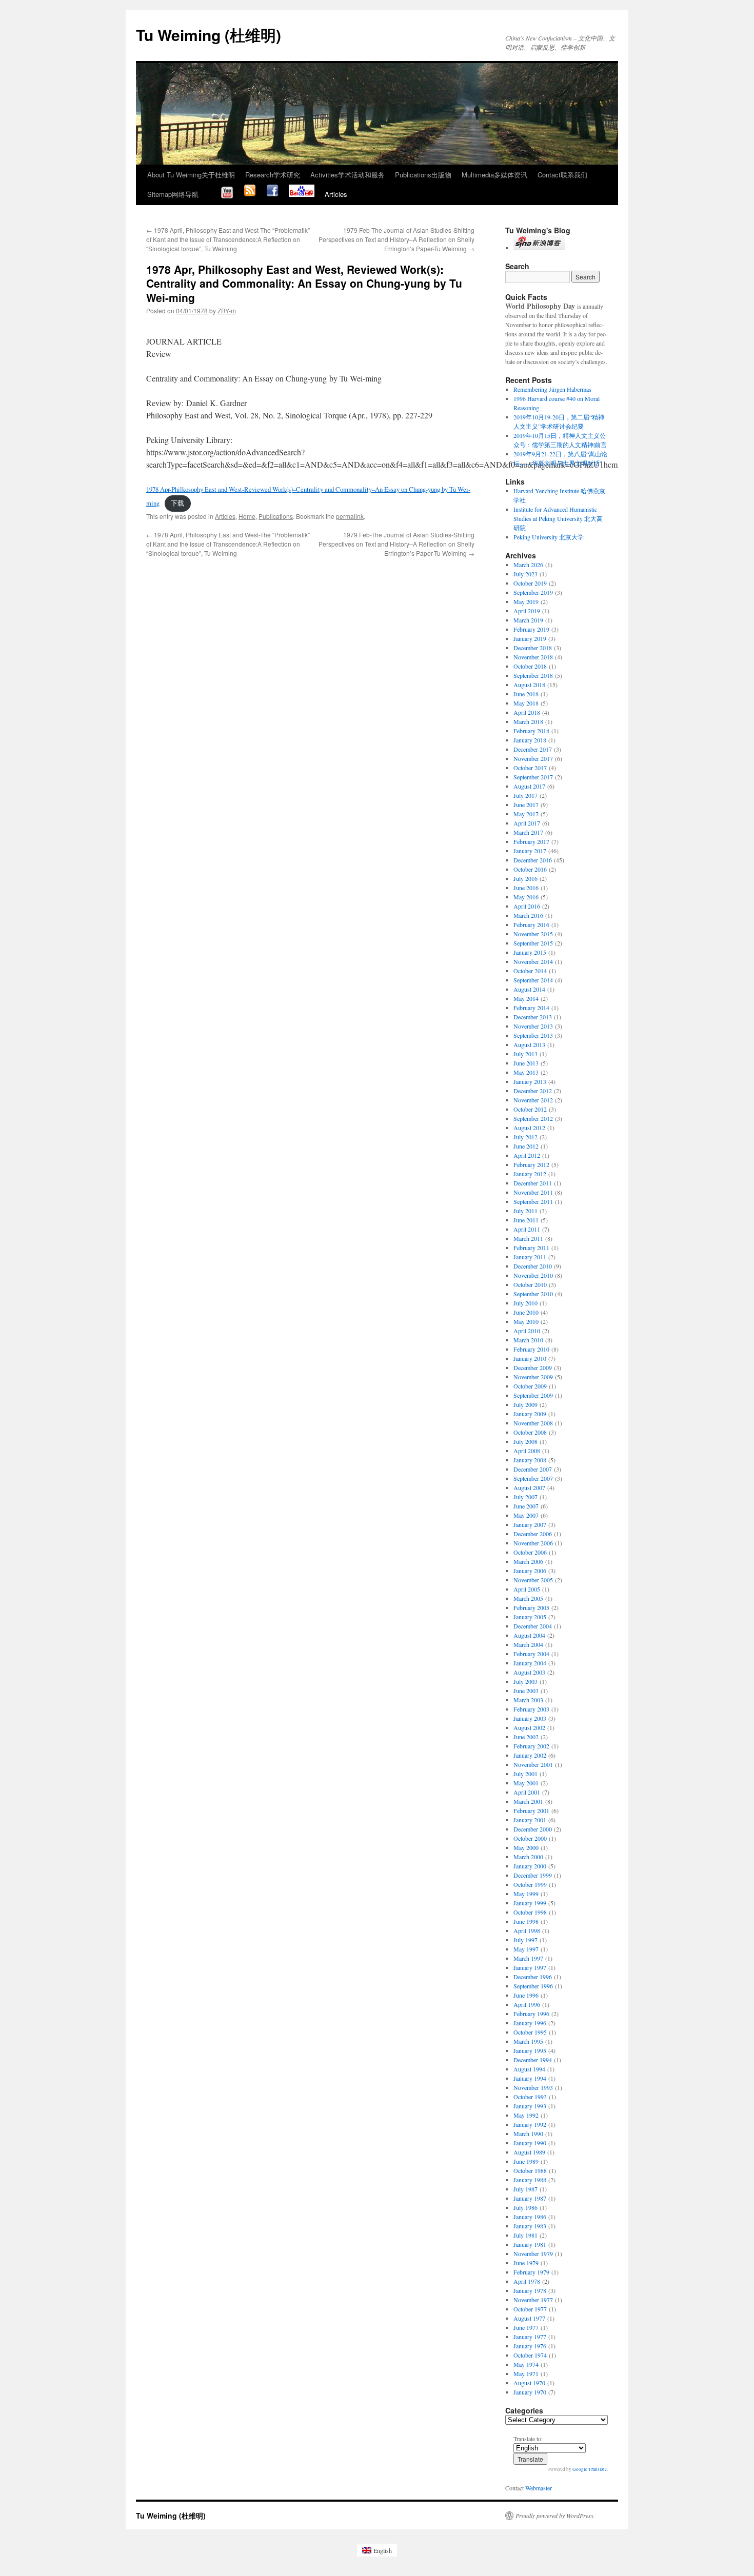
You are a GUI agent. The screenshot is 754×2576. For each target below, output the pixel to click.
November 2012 (533, 1100)
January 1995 (530, 2050)
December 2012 (533, 1091)
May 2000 (526, 1847)
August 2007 (529, 1487)
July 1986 (525, 2207)
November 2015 (533, 934)
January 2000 (530, 1866)
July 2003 (525, 1681)
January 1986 (530, 2217)
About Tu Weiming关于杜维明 (191, 175)
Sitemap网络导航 (173, 194)
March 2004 (528, 1644)
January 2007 (530, 1524)
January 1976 (530, 2346)
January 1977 (530, 2337)
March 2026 (528, 565)
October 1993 (530, 2097)
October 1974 (530, 2355)
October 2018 (530, 666)
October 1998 (530, 1912)
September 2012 (533, 1118)
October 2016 (530, 869)
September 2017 (533, 777)
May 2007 (526, 1515)
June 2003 (526, 1690)
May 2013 (526, 1072)
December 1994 (533, 2060)
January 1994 (530, 2078)
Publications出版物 (423, 175)
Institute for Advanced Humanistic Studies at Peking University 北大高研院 (558, 518)
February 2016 (531, 924)
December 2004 (533, 1626)
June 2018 (526, 694)
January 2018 (530, 740)
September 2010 (533, 1294)
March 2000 (528, 1857)
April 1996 (527, 2004)
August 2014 (529, 989)
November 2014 (533, 961)
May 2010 (526, 1321)
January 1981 (530, 2244)
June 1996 (526, 1995)
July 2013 (525, 1054)
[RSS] (250, 194)
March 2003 (528, 1700)
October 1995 (530, 2032)
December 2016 (533, 860)
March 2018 (528, 721)
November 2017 (533, 758)
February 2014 (531, 1008)
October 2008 (530, 1432)
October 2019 (530, 583)
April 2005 (527, 1589)
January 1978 (530, 2290)
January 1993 (530, 2106)
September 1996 (533, 1986)
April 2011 (527, 1229)
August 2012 (529, 1128)
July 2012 (525, 1137)
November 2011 (533, 1192)
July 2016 (525, 878)
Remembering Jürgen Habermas (552, 389)
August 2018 (529, 685)
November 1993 (533, 2087)
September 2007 (533, 1478)
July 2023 (525, 574)
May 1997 (526, 1949)
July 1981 (525, 2235)
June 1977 (526, 2327)
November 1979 (533, 2253)
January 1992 (530, 2124)
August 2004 (529, 1635)
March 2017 (528, 832)
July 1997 (525, 1940)
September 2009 (533, 1395)
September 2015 (533, 943)
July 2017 (525, 795)
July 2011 (525, 1211)
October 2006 (530, 1552)
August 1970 (529, 2383)
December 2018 (533, 648)
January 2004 (530, 1663)
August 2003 (529, 1672)
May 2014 (526, 998)
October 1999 (530, 1884)
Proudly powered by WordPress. (555, 2515)
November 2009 (533, 1377)
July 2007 (525, 1497)
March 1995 (528, 2041)
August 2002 (529, 1727)
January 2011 (530, 1257)
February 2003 (531, 1709)
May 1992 (526, 2115)
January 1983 (530, 2226)
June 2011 (526, 1220)
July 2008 (525, 1441)
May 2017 (526, 814)
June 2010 (526, 1312)
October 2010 (530, 1284)
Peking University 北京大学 (549, 537)
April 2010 (527, 1331)
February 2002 (531, 1746)
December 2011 (533, 1183)
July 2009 (525, 1404)
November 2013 (533, 1026)
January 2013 (530, 1081)
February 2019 (531, 629)
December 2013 (533, 1017)
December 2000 (533, 1829)
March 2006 (528, 1561)
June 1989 (526, 2161)
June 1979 (526, 2263)
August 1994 (529, 2069)
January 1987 (530, 2198)
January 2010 (530, 1358)
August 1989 (529, 2152)
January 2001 (530, 1820)
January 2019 (530, 638)
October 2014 (530, 971)
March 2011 (528, 1238)
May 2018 (526, 703)
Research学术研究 (273, 175)
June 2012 (526, 1146)
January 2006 (530, 1571)
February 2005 (531, 1607)
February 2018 (531, 731)
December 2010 (533, 1266)
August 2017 (529, 786)
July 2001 (525, 1774)
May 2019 (526, 601)
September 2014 (533, 980)
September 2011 (533, 1201)
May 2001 (526, 1783)
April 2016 (527, 906)
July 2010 (525, 1303)
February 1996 (531, 2014)
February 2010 (531, 1349)
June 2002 (526, 1737)
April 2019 (527, 611)
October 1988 (530, 2170)
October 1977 (530, 2309)
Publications (276, 516)
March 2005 (528, 1598)
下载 (177, 503)
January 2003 (530, 1718)
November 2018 (533, 657)
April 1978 (527, 2281)
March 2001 (528, 1801)
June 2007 (526, 1506)
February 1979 (531, 2272)
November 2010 (533, 1275)
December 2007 (533, 1469)
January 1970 (530, 2392)
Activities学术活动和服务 (348, 175)
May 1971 (526, 2373)
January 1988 (530, 2180)
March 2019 (528, 620)
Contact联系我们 (562, 175)
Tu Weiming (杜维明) (209, 35)
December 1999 (533, 1875)
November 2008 (533, 1423)
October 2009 (530, 1386)
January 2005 (530, 1617)
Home (247, 516)
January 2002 (530, 1755)
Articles (336, 194)
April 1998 (527, 1930)
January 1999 (530, 1903)
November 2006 (533, 1543)
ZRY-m (227, 310)
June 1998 (526, 1921)
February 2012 (531, 1164)
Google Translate (590, 2469)
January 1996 (530, 2023)
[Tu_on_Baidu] (302, 194)
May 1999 (526, 1894)
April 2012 (527, 1155)
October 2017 (530, 768)
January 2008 (530, 1460)
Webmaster (539, 2488)
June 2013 (526, 1063)
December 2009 (533, 1367)
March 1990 (528, 2134)
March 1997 (528, 1958)
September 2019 (533, 592)
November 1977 (533, 2300)
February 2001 (531, 1810)
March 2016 (528, 915)
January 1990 (530, 2143)
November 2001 (533, 1764)
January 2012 (530, 1174)
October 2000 (530, 1838)
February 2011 (531, 1247)
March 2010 (528, 1340)
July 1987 (525, 2189)
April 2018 (527, 712)
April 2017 (527, 823)
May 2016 (526, 897)
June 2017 (526, 804)
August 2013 (529, 1044)
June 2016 (526, 888)
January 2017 (530, 851)
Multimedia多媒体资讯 (494, 175)
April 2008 (527, 1451)
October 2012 (530, 1109)
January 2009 (530, 1414)
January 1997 (530, 1967)
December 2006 (533, 1534)
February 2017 (531, 841)
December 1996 (533, 1977)
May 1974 (526, 2364)
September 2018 (533, 675)
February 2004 (531, 1654)
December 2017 (533, 749)
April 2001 (527, 1792)
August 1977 (529, 2318)
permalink (350, 516)
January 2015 (530, 952)
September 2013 (533, 1035)
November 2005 (533, 1580)
